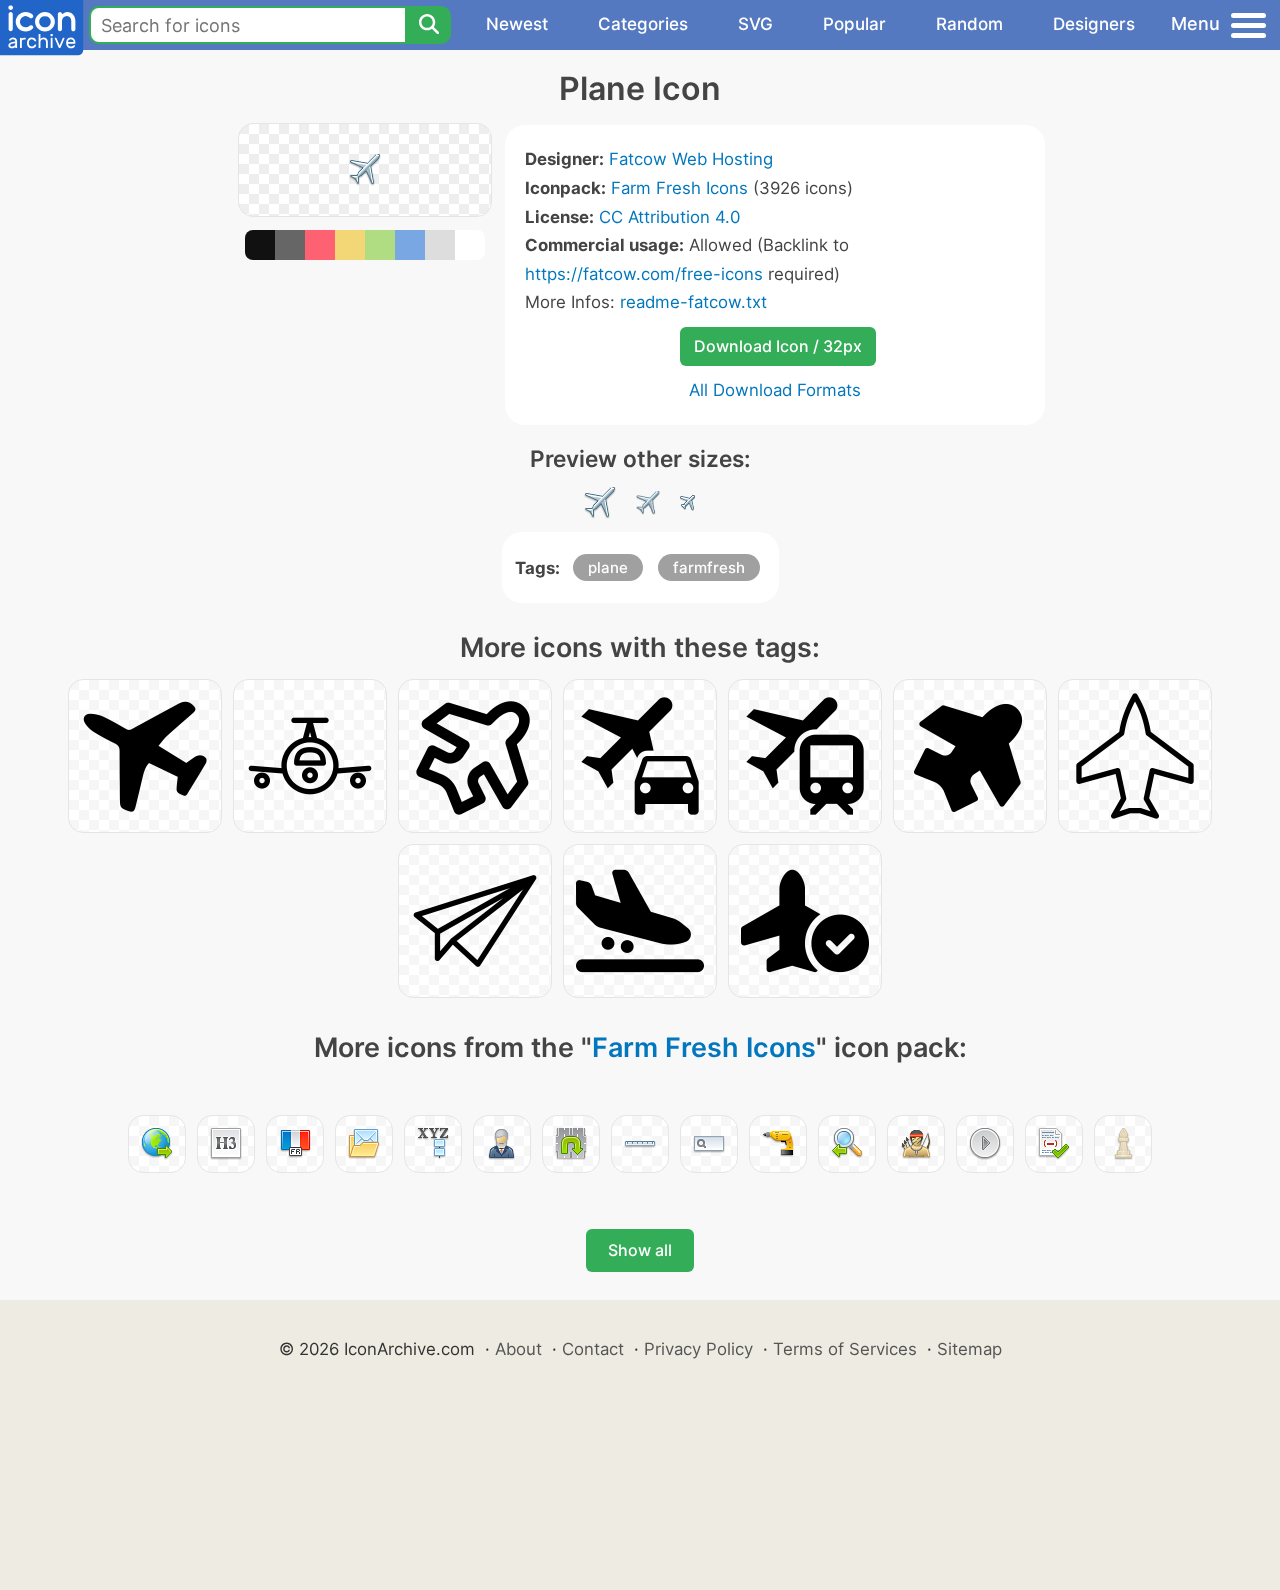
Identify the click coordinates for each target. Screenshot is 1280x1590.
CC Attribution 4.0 (669, 217)
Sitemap (969, 1349)
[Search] (428, 25)
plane (608, 567)
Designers (1094, 24)
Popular (854, 24)
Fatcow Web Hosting (691, 159)
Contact (593, 1349)
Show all (640, 1250)
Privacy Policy (698, 1349)
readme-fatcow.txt (693, 302)
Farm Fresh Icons (679, 188)
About (518, 1349)
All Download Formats (775, 390)
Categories (643, 24)
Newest (517, 24)
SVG (755, 24)
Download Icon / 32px (778, 346)
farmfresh (709, 567)
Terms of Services (845, 1349)
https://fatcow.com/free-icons (644, 274)
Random (969, 24)
